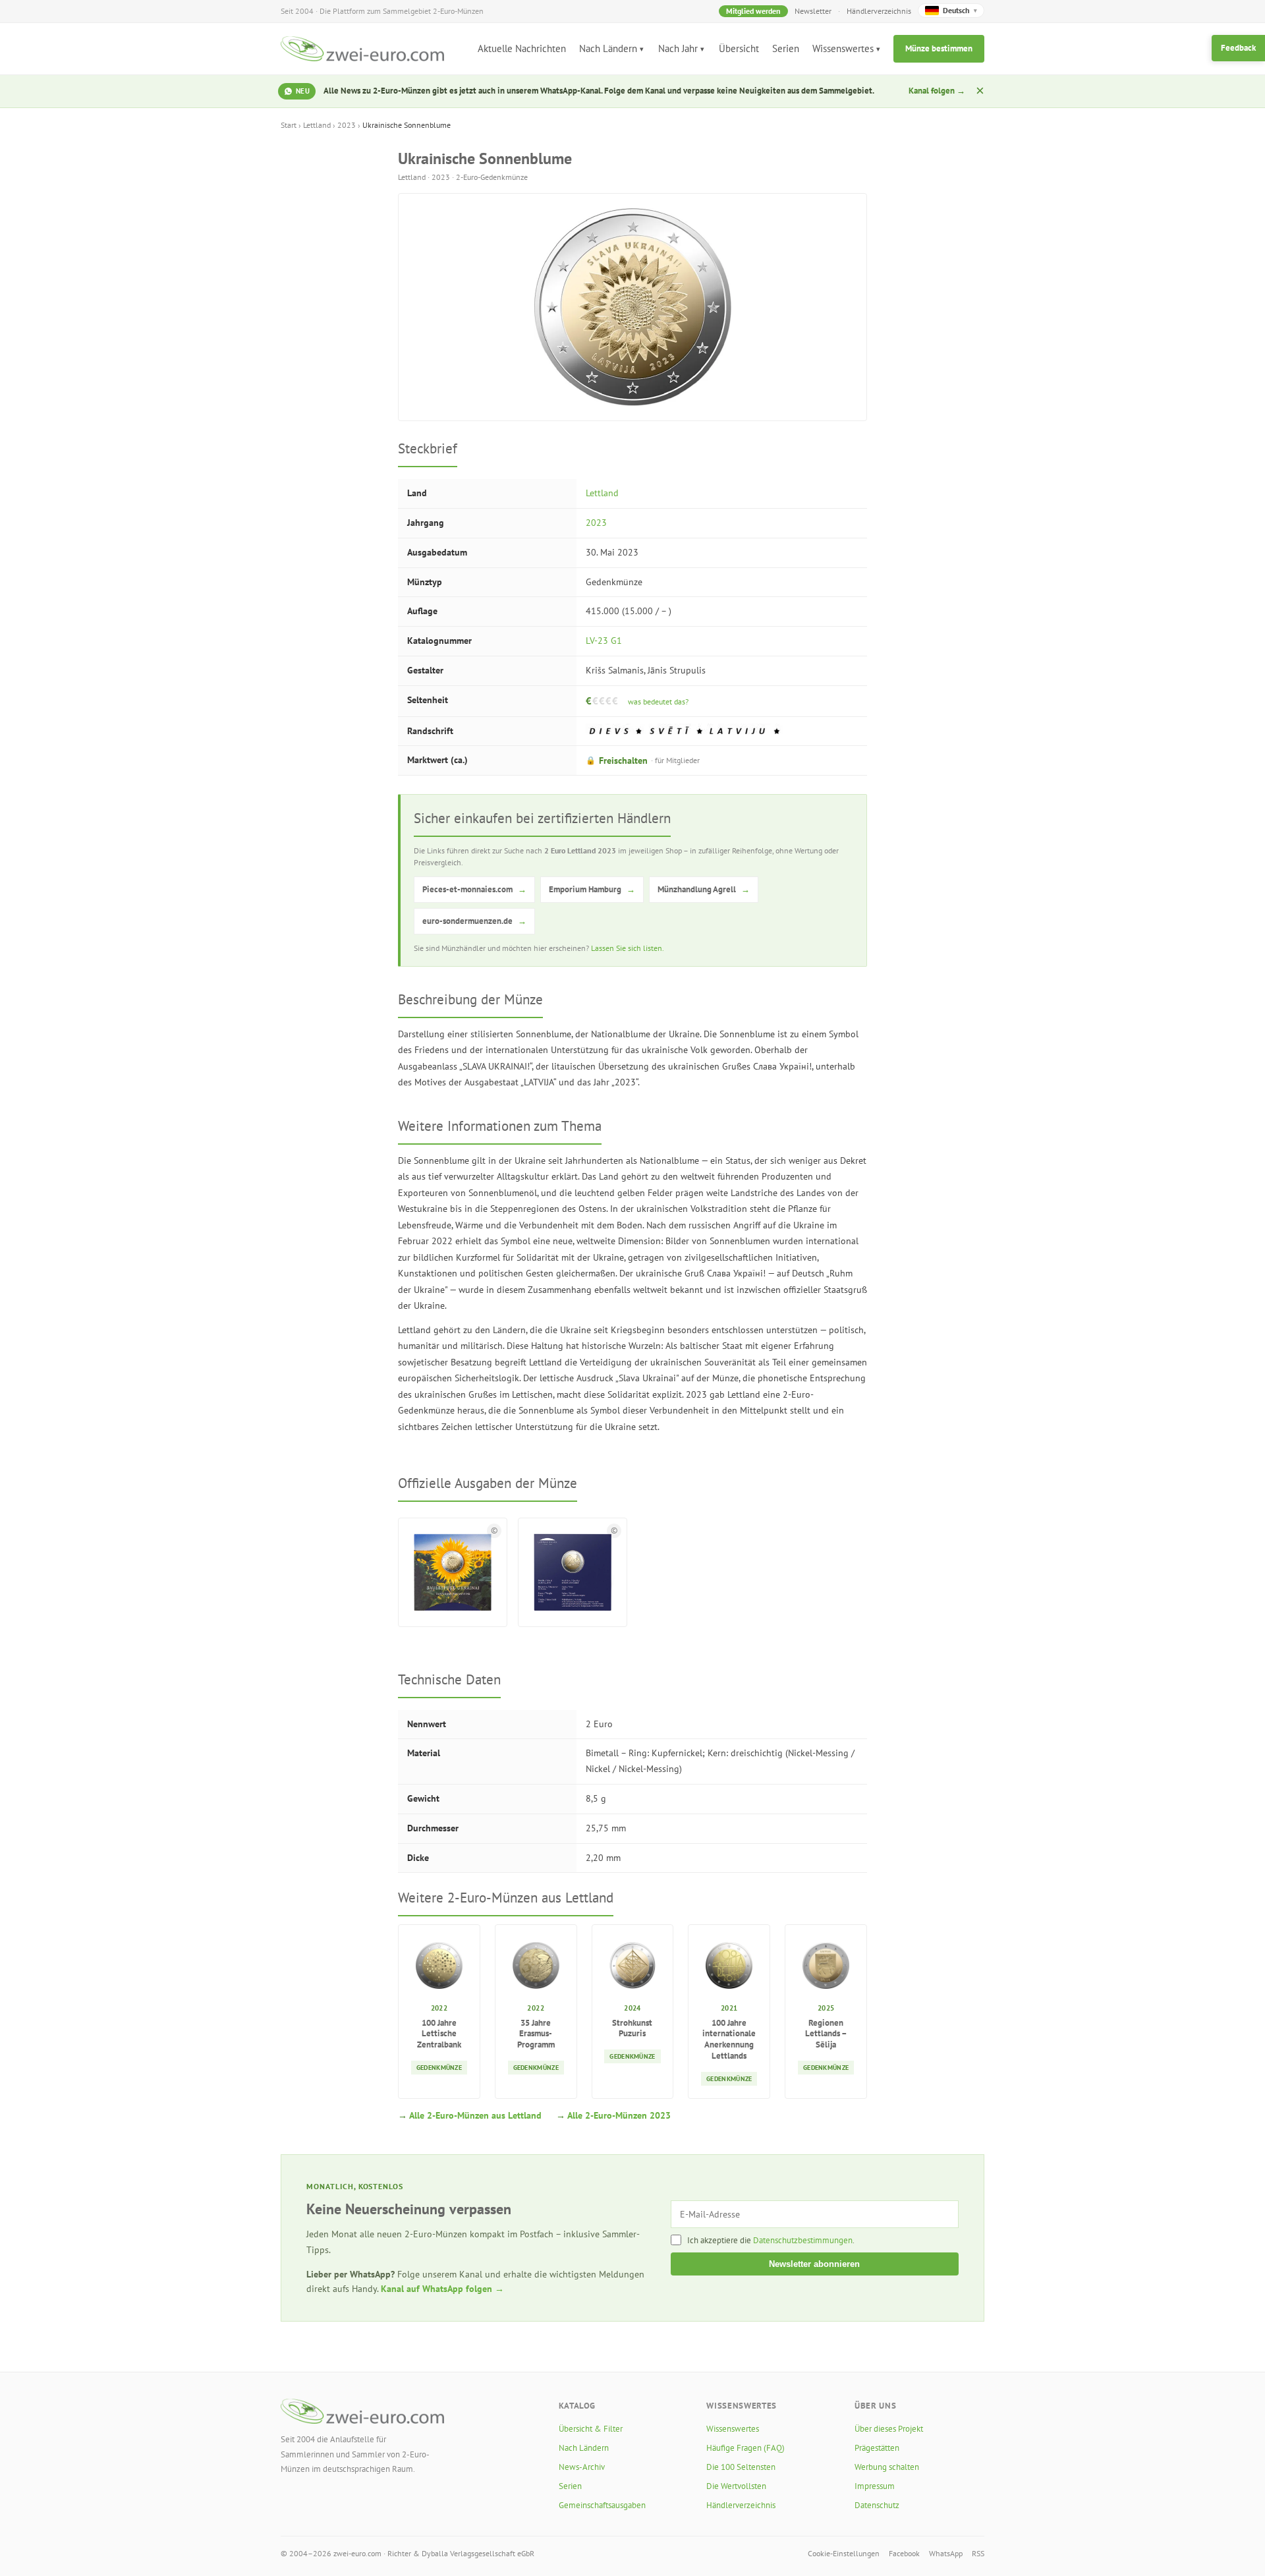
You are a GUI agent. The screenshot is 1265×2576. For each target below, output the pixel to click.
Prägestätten (877, 2448)
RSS (978, 2553)
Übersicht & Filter (591, 2429)
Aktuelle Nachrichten (522, 48)
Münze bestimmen (939, 48)
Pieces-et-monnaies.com (474, 889)
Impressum (875, 2486)
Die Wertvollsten (736, 2486)
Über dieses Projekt (889, 2429)
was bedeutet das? (658, 701)
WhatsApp (946, 2553)
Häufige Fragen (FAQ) (745, 2448)
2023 (347, 125)
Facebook (904, 2553)
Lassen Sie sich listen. (628, 948)
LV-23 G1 (604, 641)
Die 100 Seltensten (741, 2467)
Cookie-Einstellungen (844, 2553)
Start (289, 125)
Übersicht (739, 48)
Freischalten (643, 760)
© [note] (494, 1531)
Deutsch (960, 10)
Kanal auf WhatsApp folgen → (442, 2289)
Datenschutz (877, 2505)
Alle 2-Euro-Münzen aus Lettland (475, 2115)
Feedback (1238, 48)
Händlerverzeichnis (879, 11)
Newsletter (813, 11)
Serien (786, 48)
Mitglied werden (753, 11)
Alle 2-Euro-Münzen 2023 (619, 2115)
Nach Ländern (608, 48)
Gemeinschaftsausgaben (602, 2505)
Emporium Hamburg (592, 889)
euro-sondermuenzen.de (474, 921)
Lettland (317, 125)
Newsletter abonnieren (814, 2264)
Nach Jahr (678, 48)
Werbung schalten (887, 2467)
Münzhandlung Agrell (704, 889)
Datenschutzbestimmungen (803, 2240)
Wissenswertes (843, 48)
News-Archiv (582, 2467)
